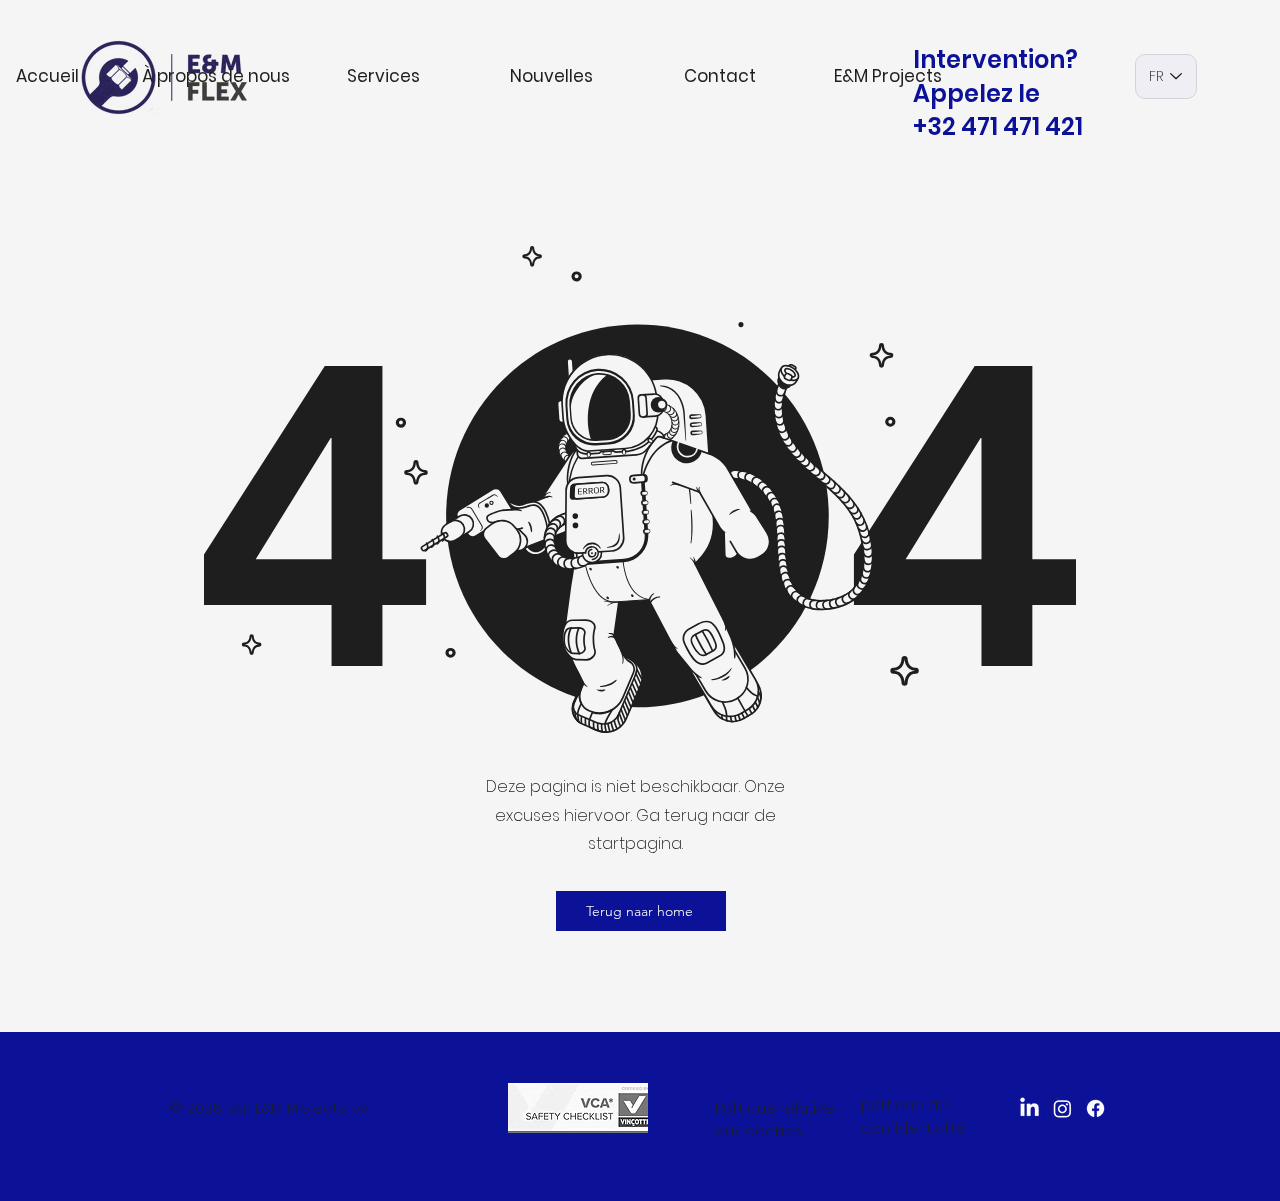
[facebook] (1095, 1108)
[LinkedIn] (1029, 1108)
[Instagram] (1062, 1108)
